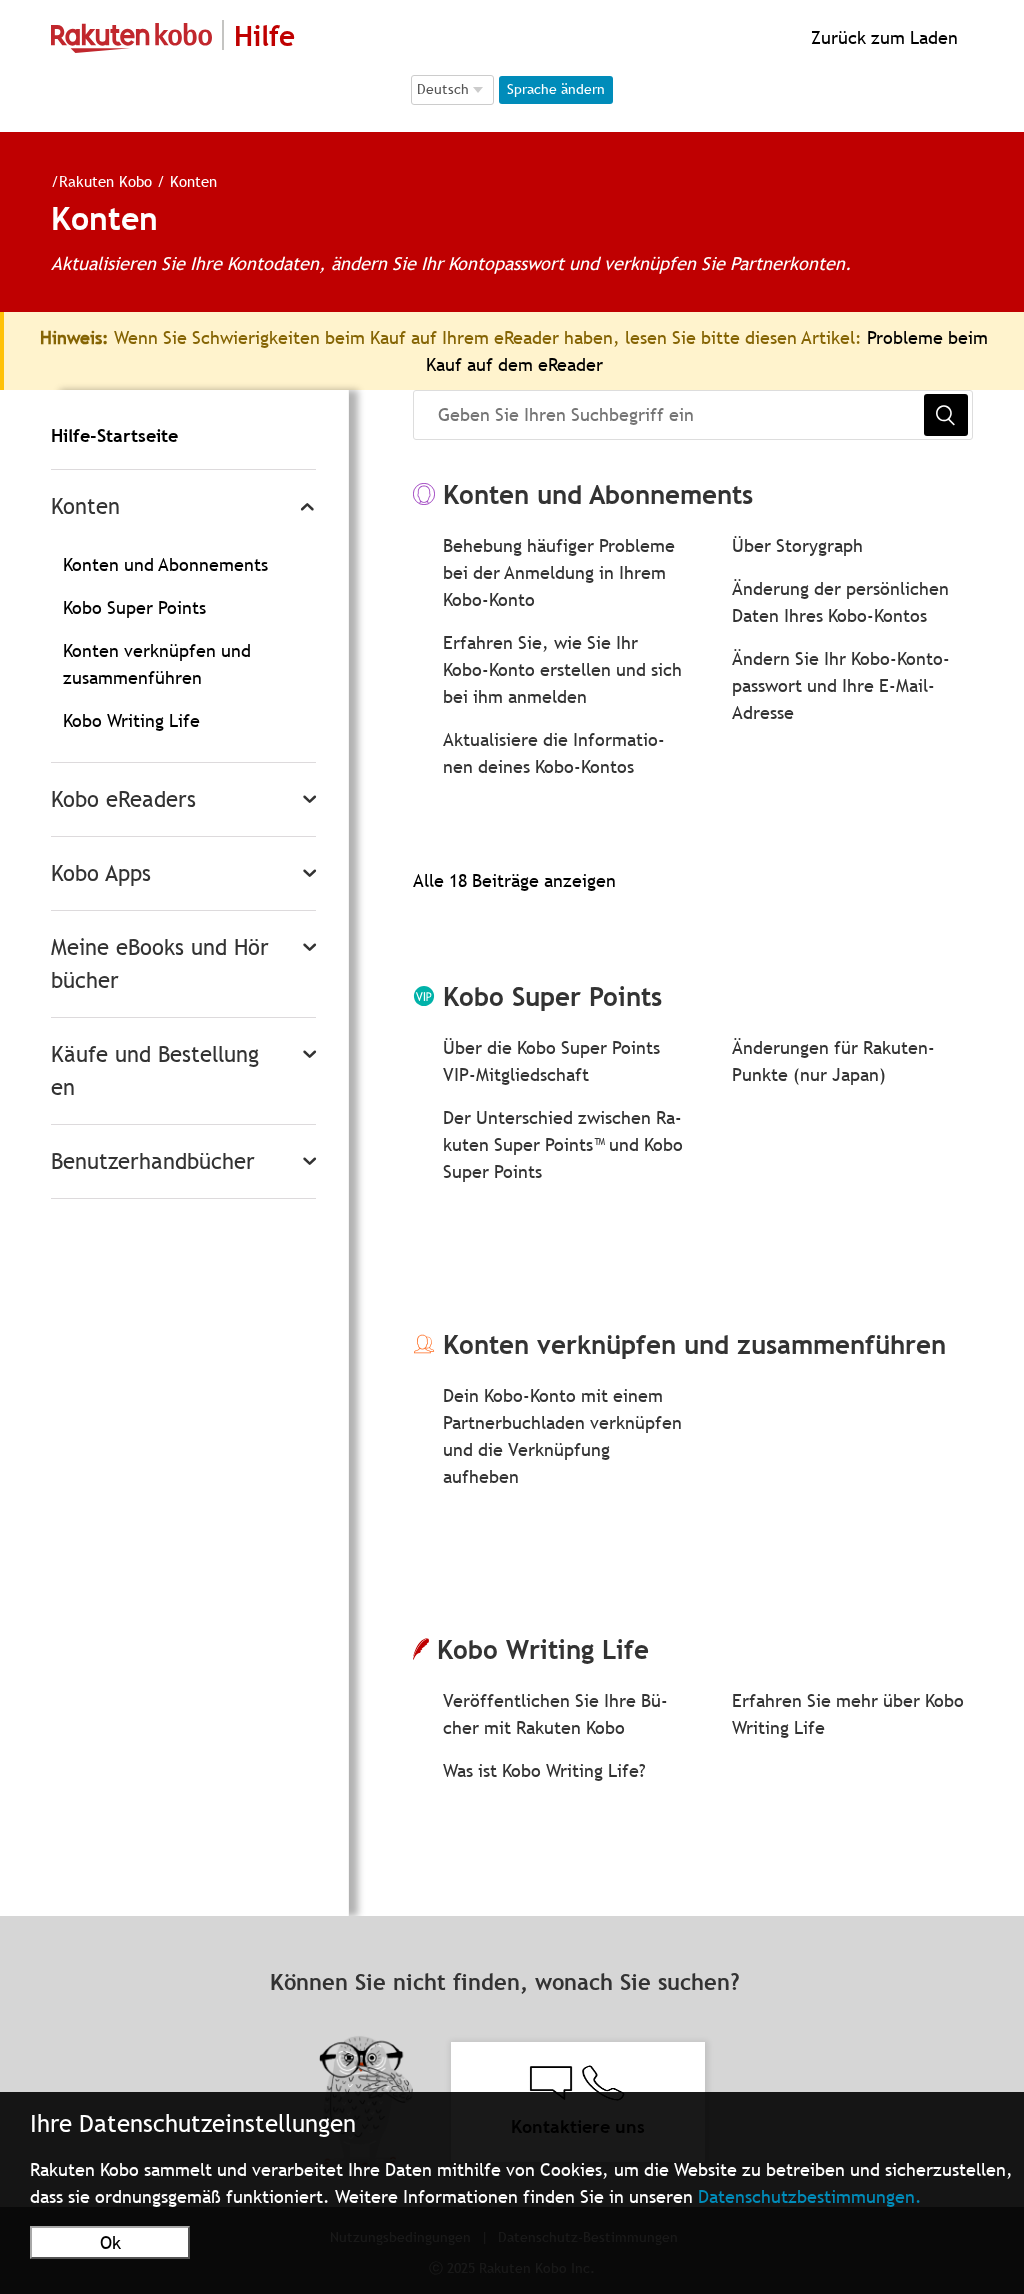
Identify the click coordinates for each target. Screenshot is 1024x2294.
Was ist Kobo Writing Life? (544, 1770)
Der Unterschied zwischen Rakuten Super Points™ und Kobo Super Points (563, 1144)
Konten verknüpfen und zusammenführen (694, 1344)
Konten (85, 506)
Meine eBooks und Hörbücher (160, 964)
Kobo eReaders (123, 799)
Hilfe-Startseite (114, 435)
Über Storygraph (797, 545)
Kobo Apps (101, 873)
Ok (110, 2242)
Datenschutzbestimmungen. (810, 2196)
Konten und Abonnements (165, 564)
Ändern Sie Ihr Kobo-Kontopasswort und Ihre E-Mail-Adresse (841, 685)
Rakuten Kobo (105, 181)
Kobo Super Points (134, 607)
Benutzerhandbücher (153, 1161)
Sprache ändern (556, 89)
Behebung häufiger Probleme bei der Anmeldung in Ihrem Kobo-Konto (559, 572)
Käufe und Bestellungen (155, 1071)
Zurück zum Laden (882, 37)
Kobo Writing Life (131, 720)
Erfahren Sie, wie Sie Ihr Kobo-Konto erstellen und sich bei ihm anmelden (562, 669)
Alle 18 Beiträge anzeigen (514, 880)
